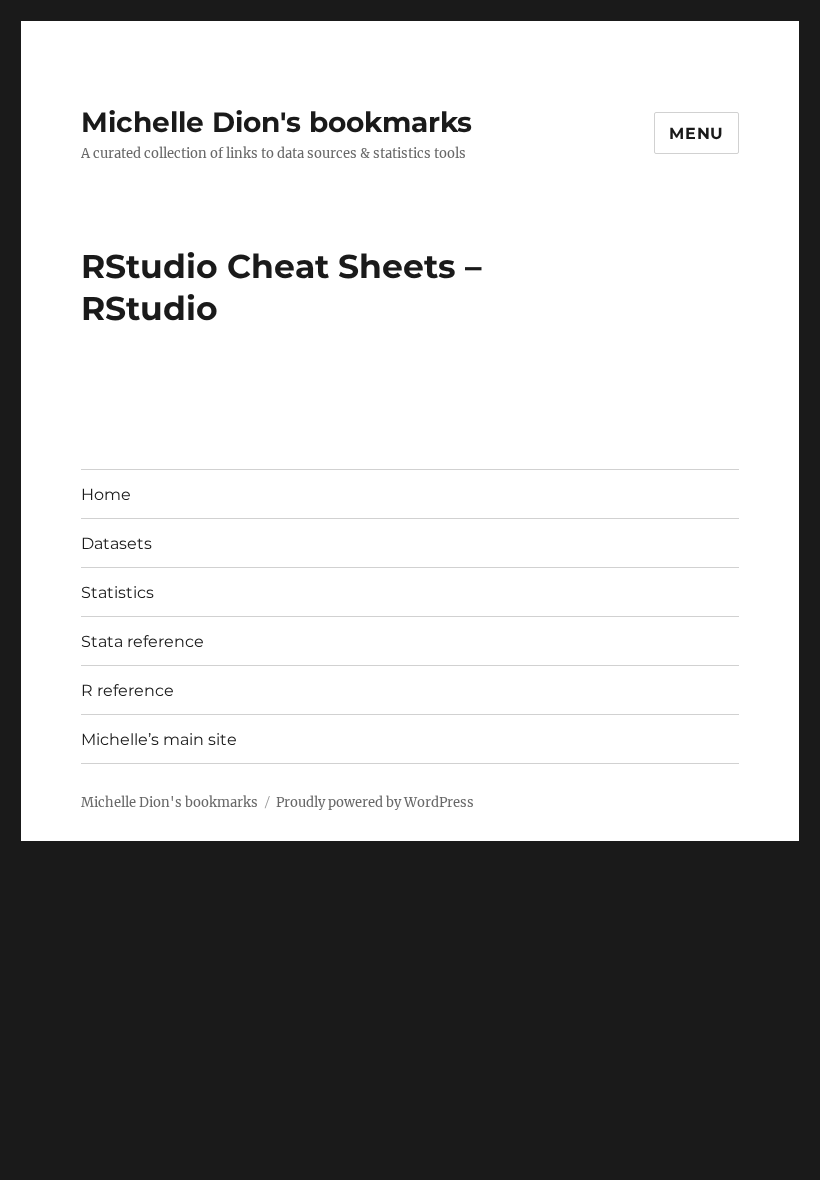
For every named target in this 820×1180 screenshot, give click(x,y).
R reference (127, 690)
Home (106, 494)
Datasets (116, 543)
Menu (696, 133)
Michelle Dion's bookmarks (276, 122)
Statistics (117, 592)
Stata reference (142, 641)
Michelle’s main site (159, 739)
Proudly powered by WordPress (375, 802)
